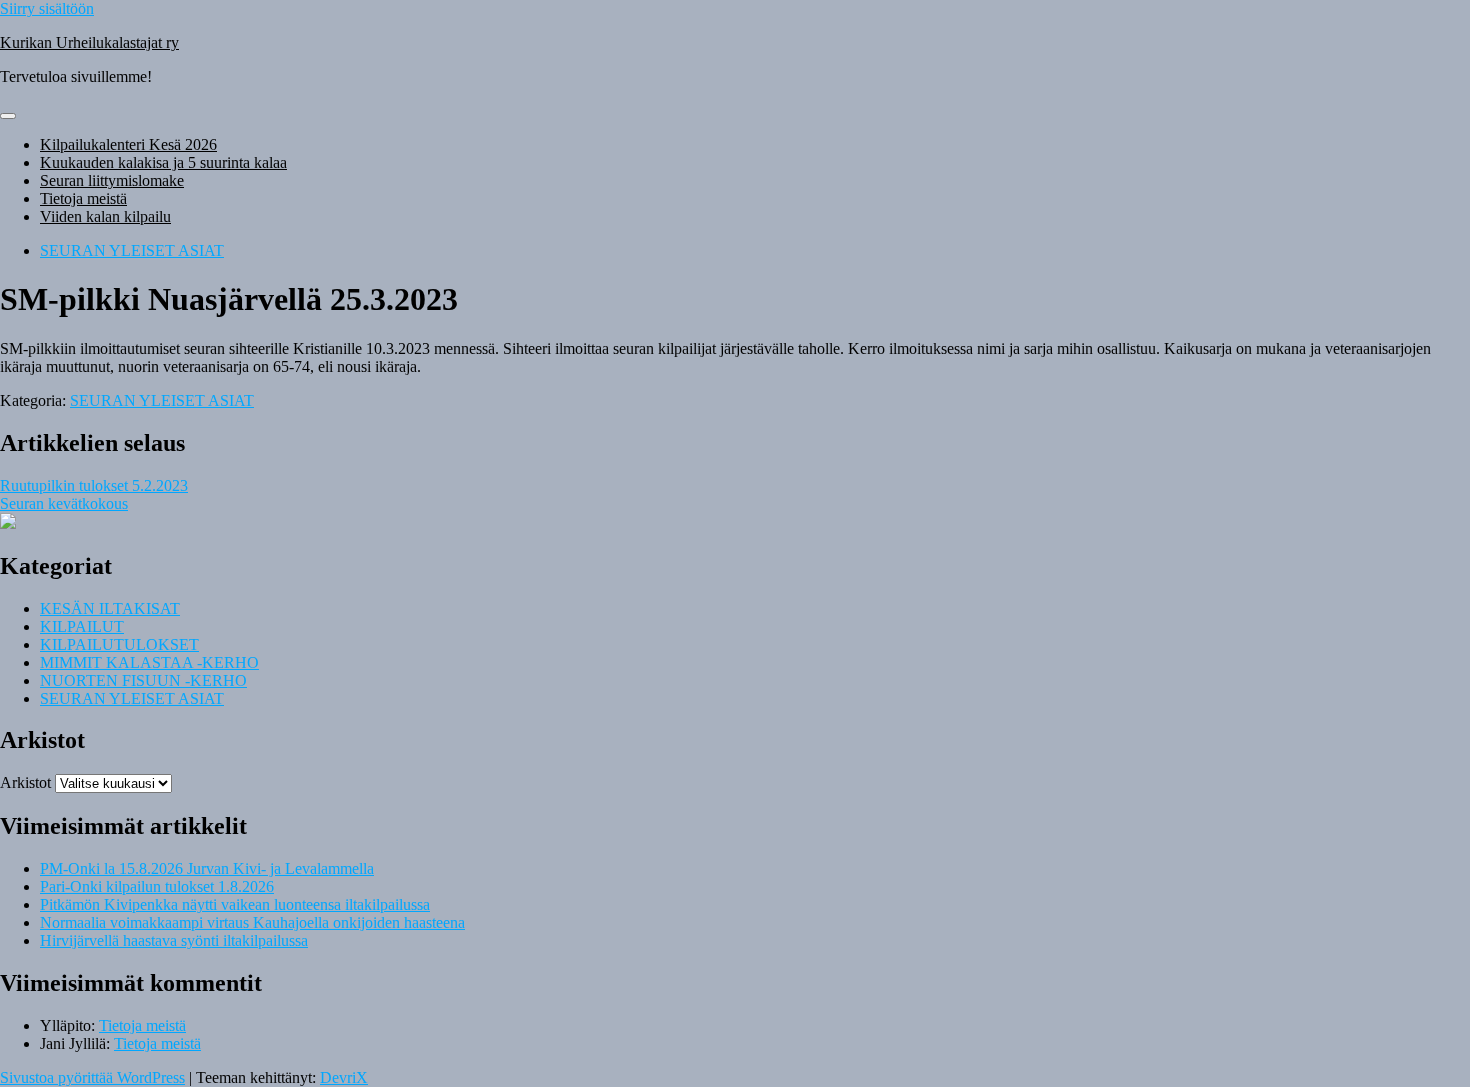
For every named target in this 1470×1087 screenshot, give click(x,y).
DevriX (344, 1077)
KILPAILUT (82, 626)
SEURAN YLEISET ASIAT (132, 250)
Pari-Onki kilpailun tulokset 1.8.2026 (157, 886)
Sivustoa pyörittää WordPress (92, 1077)
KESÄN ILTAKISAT (110, 608)
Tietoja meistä (83, 198)
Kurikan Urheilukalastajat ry (89, 42)
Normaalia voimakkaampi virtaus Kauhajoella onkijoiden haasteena (252, 922)
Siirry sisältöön (47, 8)
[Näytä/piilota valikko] (8, 116)
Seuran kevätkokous (64, 503)
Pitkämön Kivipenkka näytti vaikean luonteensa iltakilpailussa (235, 904)
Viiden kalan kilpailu (105, 216)
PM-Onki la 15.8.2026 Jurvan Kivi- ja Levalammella (207, 868)
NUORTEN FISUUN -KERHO (143, 680)
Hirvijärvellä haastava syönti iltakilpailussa (174, 940)
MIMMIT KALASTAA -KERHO (149, 662)
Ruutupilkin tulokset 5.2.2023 (94, 485)
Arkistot (25, 782)
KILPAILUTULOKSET (119, 644)
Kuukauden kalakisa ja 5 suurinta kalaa (163, 162)
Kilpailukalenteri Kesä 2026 (128, 144)
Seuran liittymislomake (112, 180)
